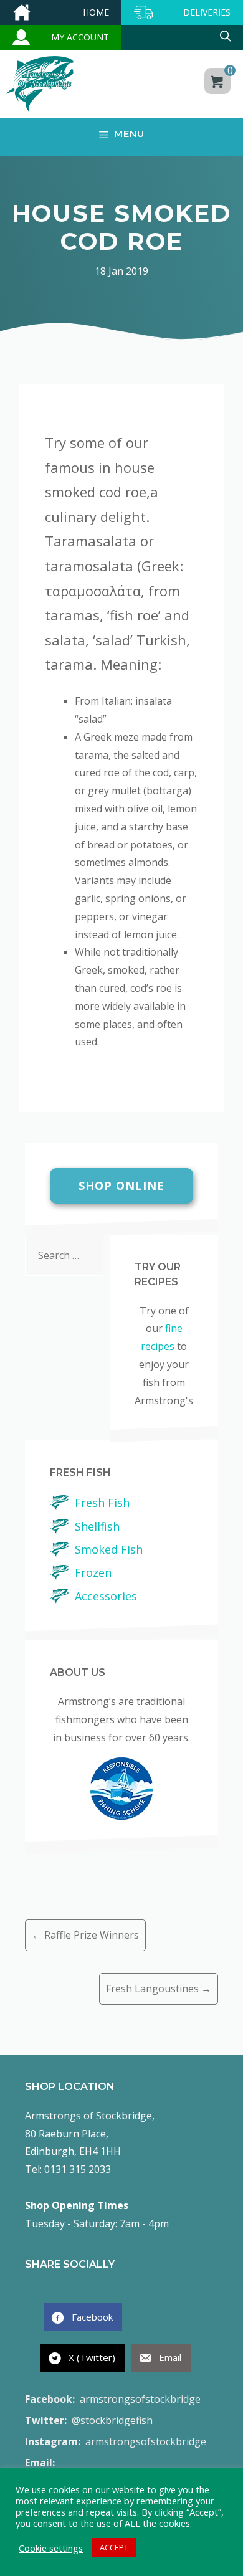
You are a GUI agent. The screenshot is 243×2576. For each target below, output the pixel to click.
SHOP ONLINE (121, 1186)
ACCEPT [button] (114, 2547)
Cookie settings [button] (51, 2548)
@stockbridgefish (89, 2420)
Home (96, 12)
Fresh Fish (102, 1503)
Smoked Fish (109, 1549)
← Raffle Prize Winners (85, 1935)
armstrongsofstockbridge (113, 2399)
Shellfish (97, 1526)
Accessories (106, 1596)
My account (80, 37)
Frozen (93, 1572)
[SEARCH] (182, 37)
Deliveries (207, 12)
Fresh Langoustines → (159, 1989)
